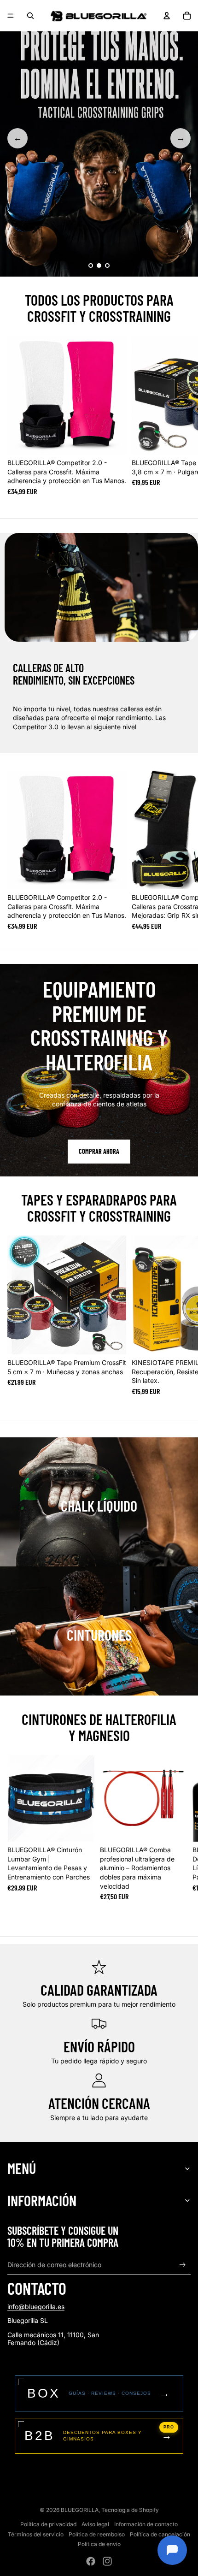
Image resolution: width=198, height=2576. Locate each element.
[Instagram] (107, 2561)
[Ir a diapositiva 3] (107, 266)
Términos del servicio (36, 2534)
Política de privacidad (48, 2524)
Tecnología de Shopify (130, 2510)
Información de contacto (146, 2524)
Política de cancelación (160, 2534)
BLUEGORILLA (80, 2510)
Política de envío (99, 2544)
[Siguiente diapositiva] (182, 415)
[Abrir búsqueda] (30, 16)
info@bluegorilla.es (36, 2307)
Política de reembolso (97, 2534)
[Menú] (11, 16)
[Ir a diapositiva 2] (99, 266)
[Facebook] (91, 2561)
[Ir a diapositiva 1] (91, 266)
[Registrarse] (183, 2265)
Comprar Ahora (99, 1151)
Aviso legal (95, 2524)
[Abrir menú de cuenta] (167, 16)
